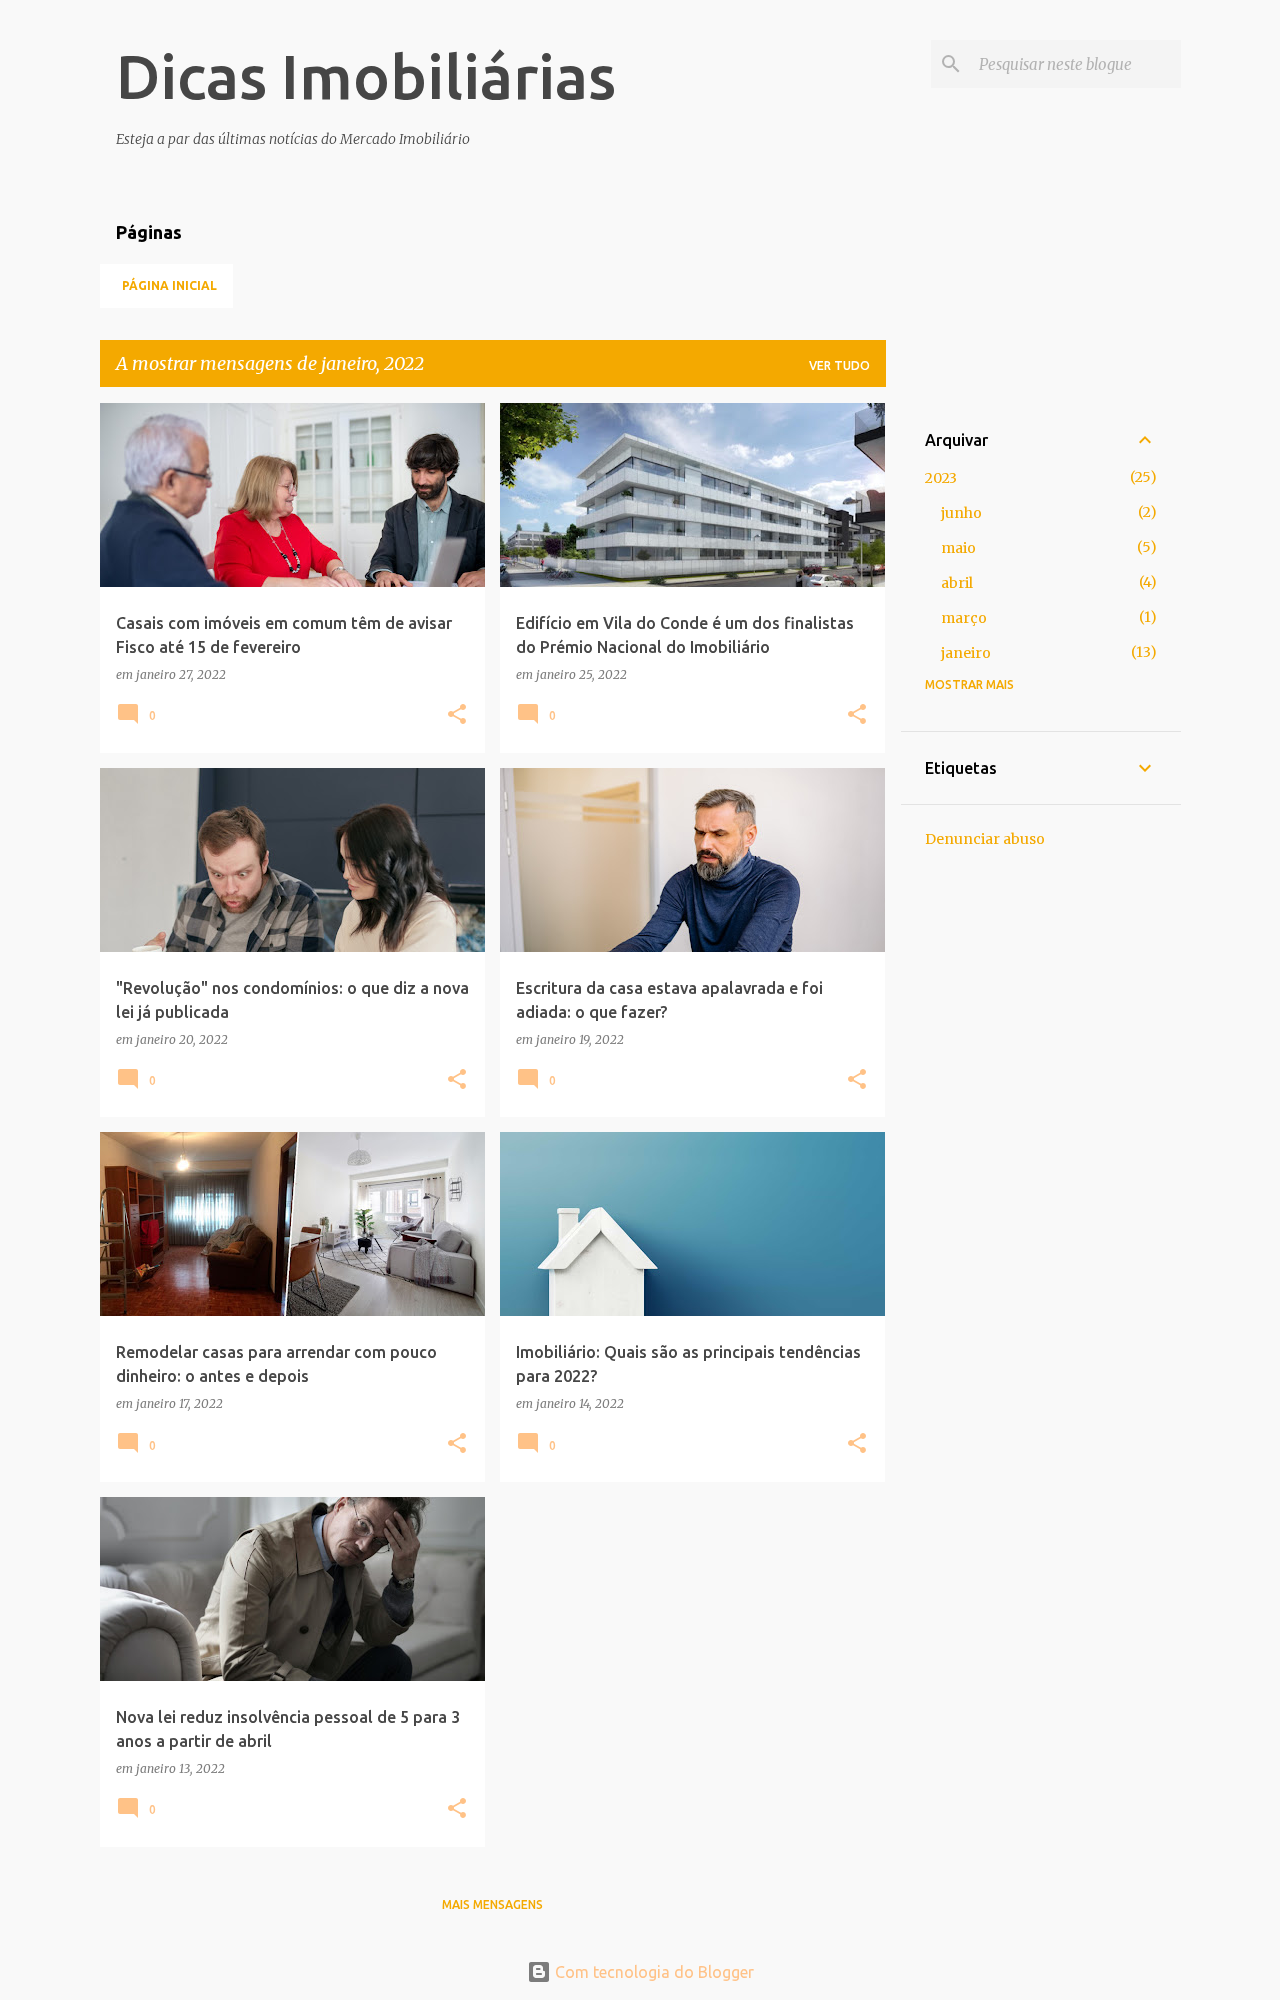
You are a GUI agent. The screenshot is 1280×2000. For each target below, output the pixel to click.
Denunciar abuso (985, 839)
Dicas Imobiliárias (366, 76)
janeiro (966, 653)
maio (958, 548)
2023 (941, 478)
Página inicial (169, 285)
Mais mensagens (492, 1904)
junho (961, 513)
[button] (457, 715)
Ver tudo (839, 365)
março (964, 618)
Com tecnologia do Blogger (652, 1972)
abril (957, 583)
